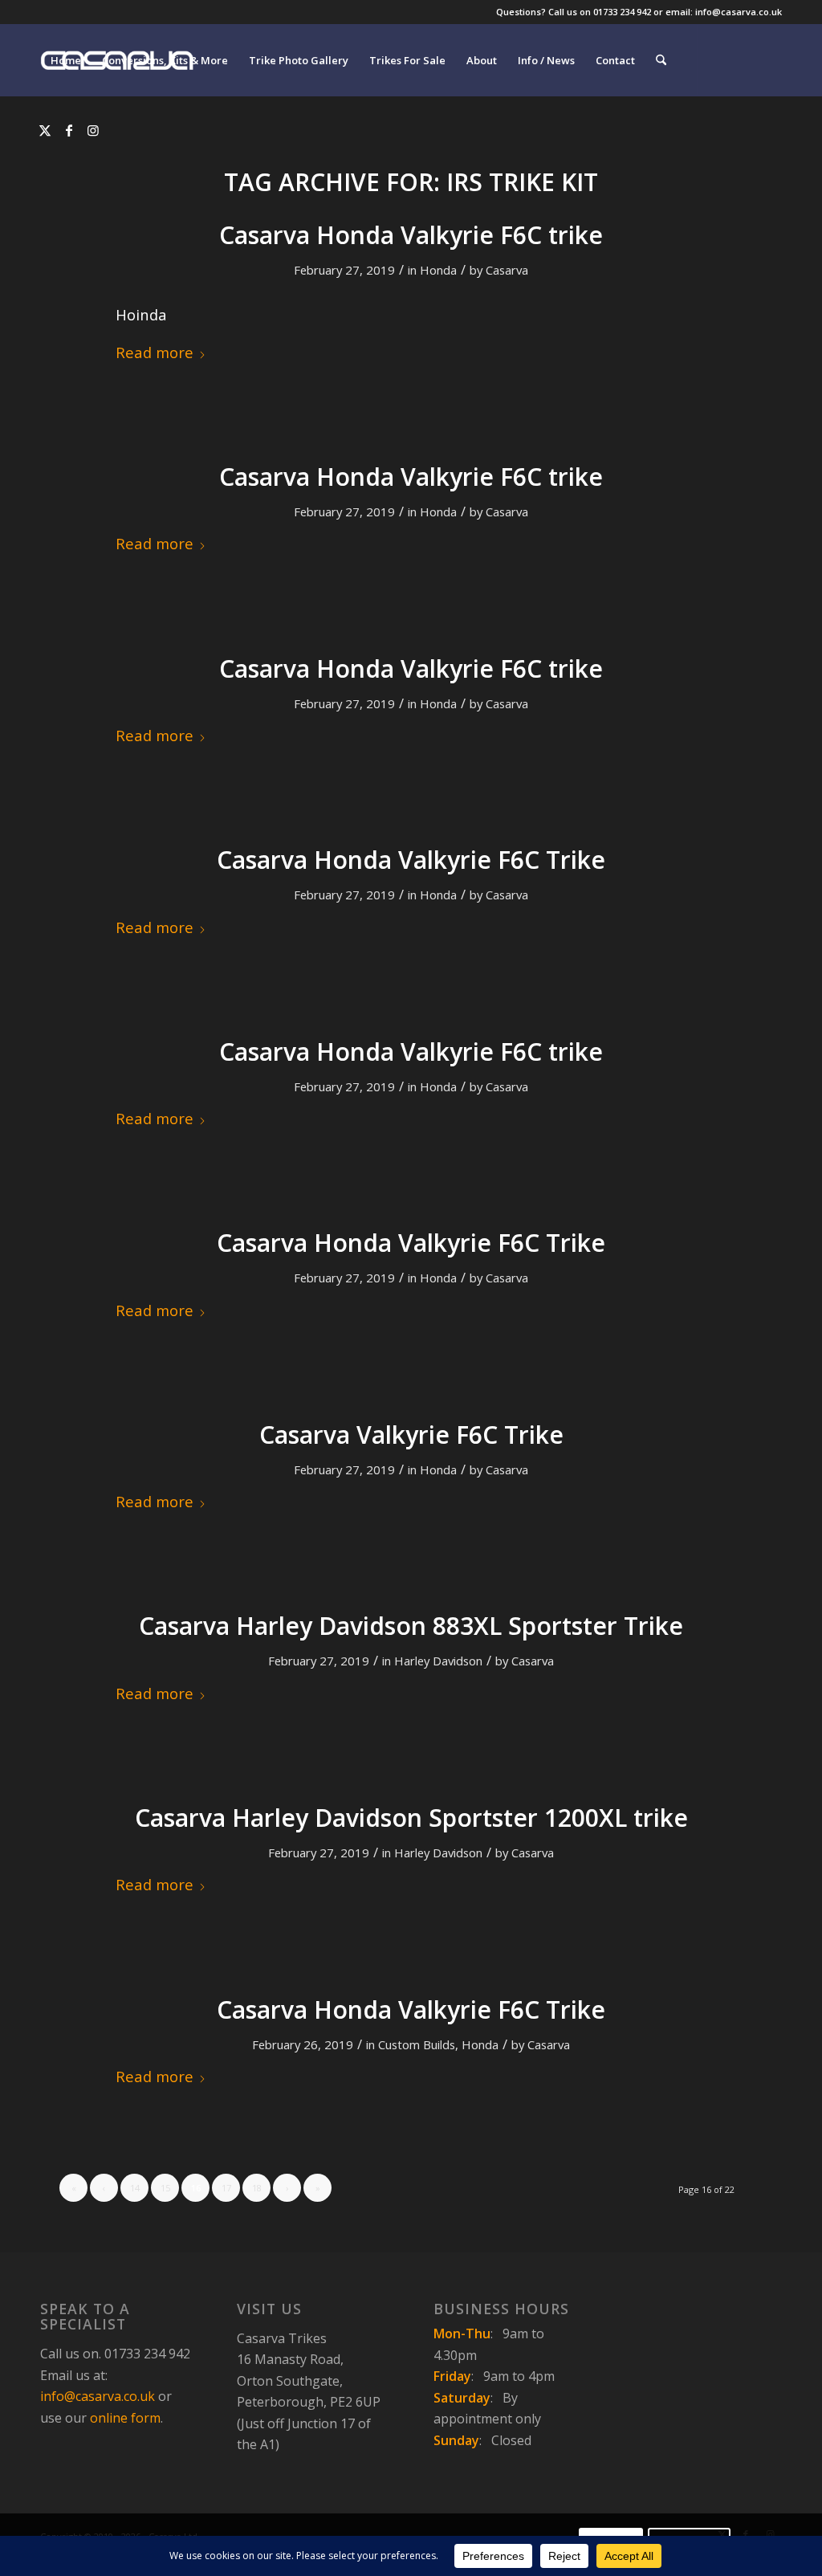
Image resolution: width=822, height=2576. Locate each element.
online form (125, 2418)
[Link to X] (45, 130)
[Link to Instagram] (93, 130)
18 (257, 2188)
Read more (155, 352)
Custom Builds (417, 2044)
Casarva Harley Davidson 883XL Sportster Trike (411, 1626)
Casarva (507, 270)
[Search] (661, 60)
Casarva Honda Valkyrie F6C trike (411, 235)
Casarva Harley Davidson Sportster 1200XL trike (411, 1818)
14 (135, 2188)
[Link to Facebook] (69, 130)
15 (165, 2188)
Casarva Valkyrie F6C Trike (411, 1435)
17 (226, 2188)
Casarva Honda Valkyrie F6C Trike (411, 860)
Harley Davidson (438, 1661)
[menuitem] (66, 60)
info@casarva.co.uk (98, 2396)
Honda (438, 270)
